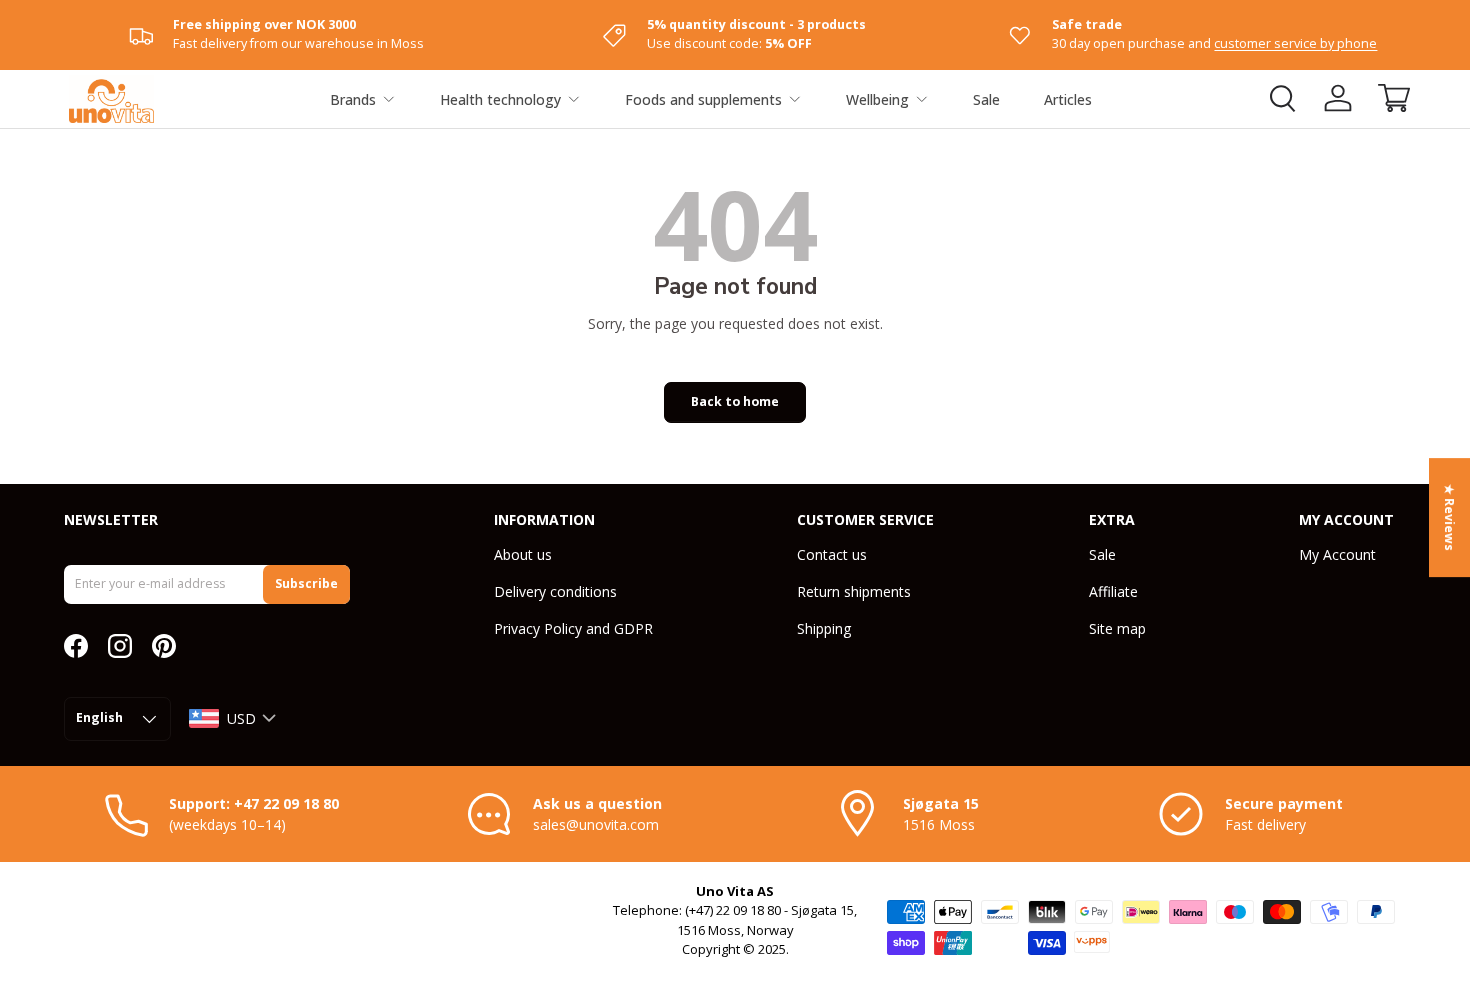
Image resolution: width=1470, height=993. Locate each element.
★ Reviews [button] (1449, 517)
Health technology (500, 99)
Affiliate (1113, 591)
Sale (986, 99)
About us (523, 554)
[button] (1394, 98)
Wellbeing (877, 99)
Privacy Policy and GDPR (573, 628)
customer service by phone (1295, 43)
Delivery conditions (555, 591)
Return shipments (854, 591)
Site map (1117, 628)
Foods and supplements (703, 99)
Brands (353, 99)
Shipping (824, 628)
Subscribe (306, 583)
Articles (1068, 99)
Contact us (832, 554)
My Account (1337, 554)
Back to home (735, 401)
